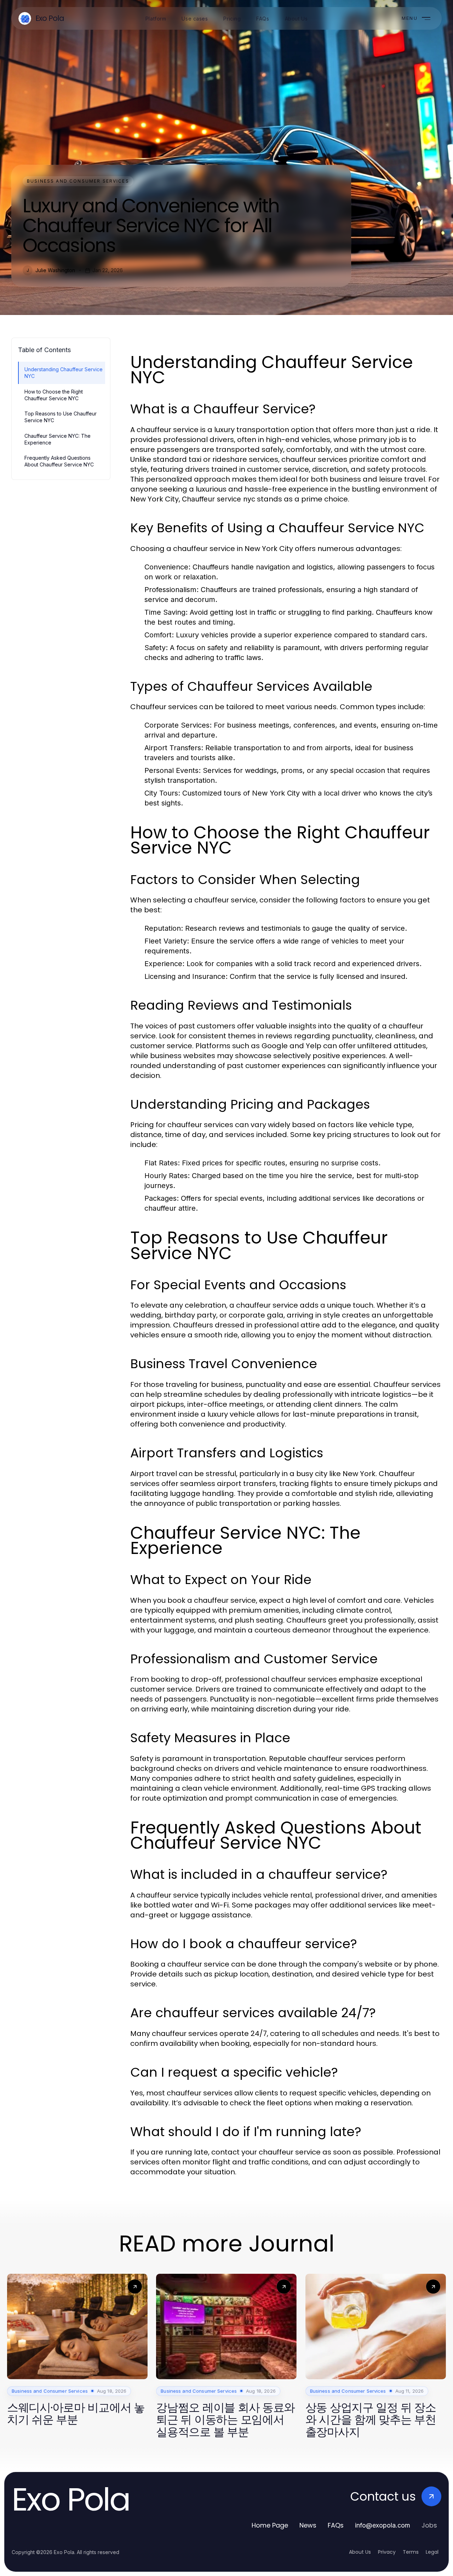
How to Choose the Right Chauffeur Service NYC (54, 395)
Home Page (270, 2525)
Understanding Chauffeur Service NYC (64, 373)
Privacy (387, 2552)
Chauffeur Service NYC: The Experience (58, 439)
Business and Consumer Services (78, 181)
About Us (360, 2552)
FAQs (336, 2525)
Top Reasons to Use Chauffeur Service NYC (61, 417)
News (308, 2525)
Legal (432, 2552)
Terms (411, 2552)
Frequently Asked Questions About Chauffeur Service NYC (59, 461)
